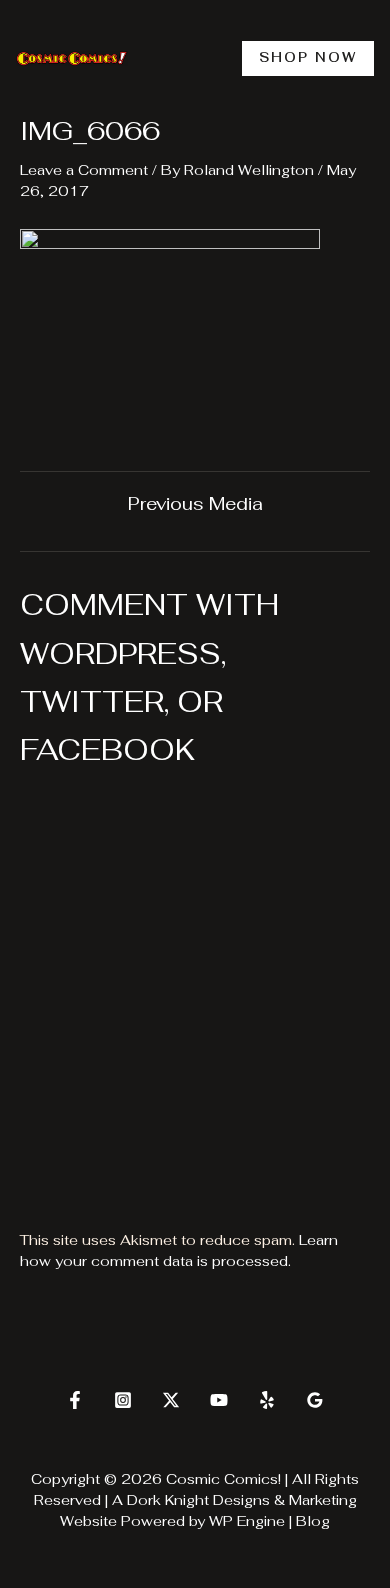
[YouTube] (219, 1400)
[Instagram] (123, 1400)
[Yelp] (267, 1400)
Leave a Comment (84, 170)
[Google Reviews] (315, 1400)
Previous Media (195, 504)
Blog (313, 1521)
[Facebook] (75, 1400)
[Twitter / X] (171, 1400)
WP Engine (247, 1521)
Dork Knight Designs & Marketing (242, 1500)
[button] (308, 58)
